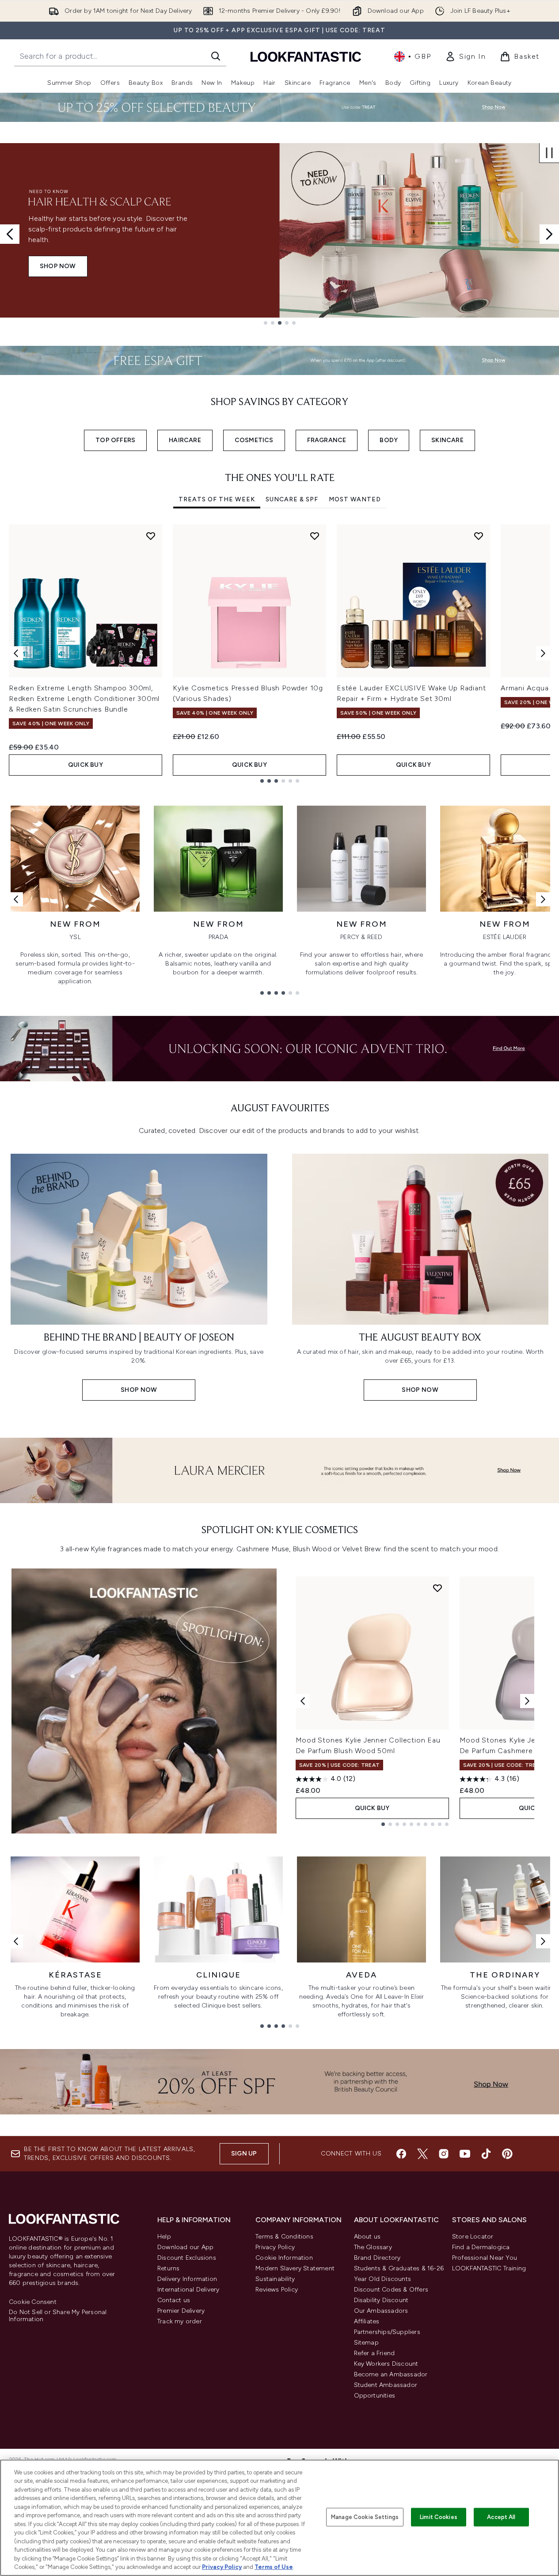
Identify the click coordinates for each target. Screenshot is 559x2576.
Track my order (180, 2321)
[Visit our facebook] (401, 2154)
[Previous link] (16, 899)
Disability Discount (381, 2300)
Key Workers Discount (386, 2364)
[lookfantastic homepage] (306, 56)
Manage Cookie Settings (365, 2517)
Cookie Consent (33, 2302)
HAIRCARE (185, 440)
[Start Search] (216, 56)
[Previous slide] (10, 234)
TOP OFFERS (115, 440)
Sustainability (275, 2279)
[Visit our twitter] (422, 2154)
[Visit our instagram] (444, 2154)
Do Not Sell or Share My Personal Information (58, 2316)
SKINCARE (447, 440)
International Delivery (188, 2290)
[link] (465, 57)
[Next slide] (549, 234)
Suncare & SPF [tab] (292, 499)
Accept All (501, 2517)
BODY (389, 440)
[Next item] (543, 653)
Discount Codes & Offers (391, 2290)
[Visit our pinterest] (507, 2154)
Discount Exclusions (187, 2258)
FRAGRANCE (327, 440)
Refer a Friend (375, 2353)
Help (164, 2237)
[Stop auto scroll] (549, 153)
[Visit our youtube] (465, 2154)
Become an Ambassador (391, 2374)
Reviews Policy (277, 2290)
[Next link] (543, 899)
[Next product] (527, 1701)
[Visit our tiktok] (486, 2154)
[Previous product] (303, 1701)
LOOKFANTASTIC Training (489, 2268)
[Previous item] (16, 653)
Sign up (244, 2154)
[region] (279, 2518)
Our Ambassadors (381, 2311)
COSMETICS (254, 440)
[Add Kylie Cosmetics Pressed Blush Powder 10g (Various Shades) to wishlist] (315, 536)
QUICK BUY (86, 765)
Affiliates (367, 2321)
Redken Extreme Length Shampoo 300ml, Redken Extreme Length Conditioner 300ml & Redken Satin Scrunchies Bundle (84, 699)
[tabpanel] (279, 653)
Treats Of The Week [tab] (217, 499)
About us (367, 2237)
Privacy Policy (275, 2247)
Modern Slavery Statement (295, 2268)
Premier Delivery (181, 2311)
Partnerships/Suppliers (387, 2332)
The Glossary (373, 2247)
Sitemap (366, 2343)
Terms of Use (274, 2567)
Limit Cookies (439, 2517)
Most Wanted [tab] (355, 499)
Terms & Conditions (284, 2237)
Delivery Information (187, 2279)
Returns (168, 2268)
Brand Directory (377, 2258)
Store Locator (473, 2237)
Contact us (174, 2300)
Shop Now (58, 266)
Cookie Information (284, 2258)
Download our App (185, 2247)
